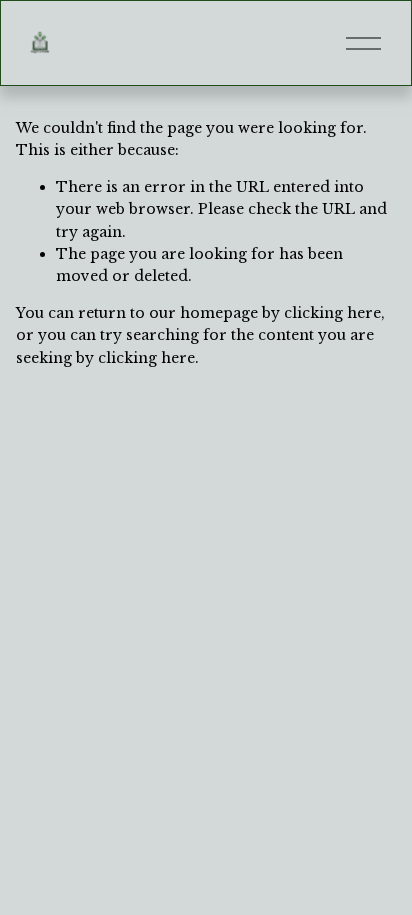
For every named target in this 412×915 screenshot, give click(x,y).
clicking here (332, 313)
